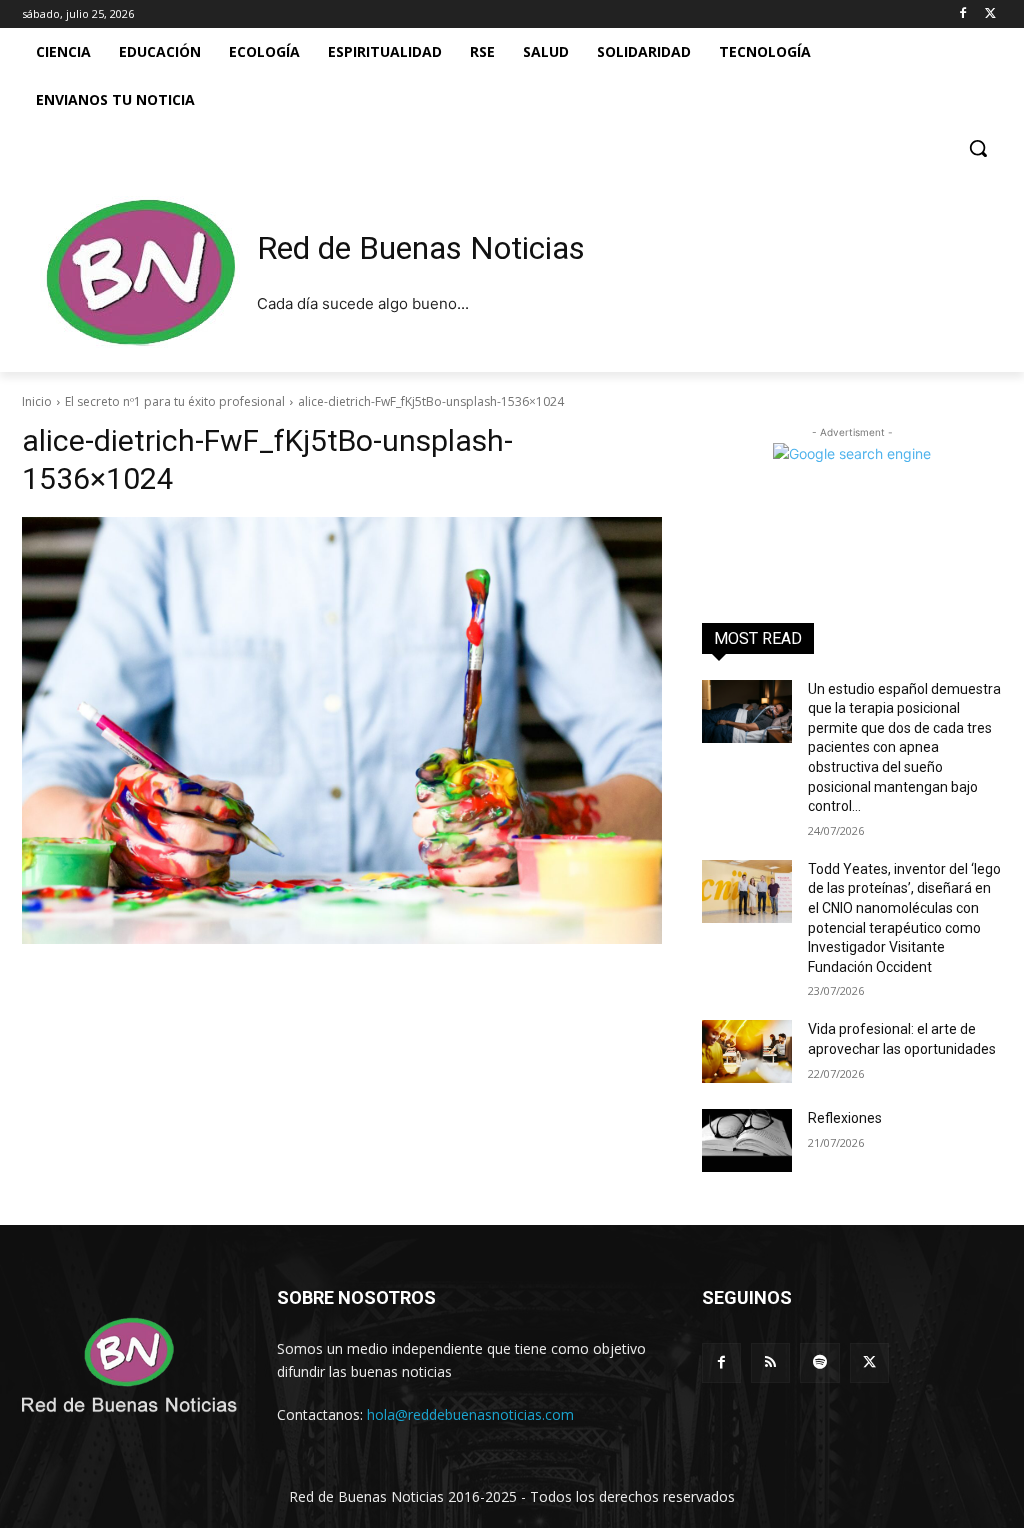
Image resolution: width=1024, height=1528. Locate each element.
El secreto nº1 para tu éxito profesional (175, 401)
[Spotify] (819, 1362)
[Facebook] (962, 14)
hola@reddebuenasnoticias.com (470, 1414)
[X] (990, 14)
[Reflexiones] (747, 1140)
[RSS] (770, 1362)
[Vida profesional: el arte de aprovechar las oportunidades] (747, 1051)
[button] (978, 148)
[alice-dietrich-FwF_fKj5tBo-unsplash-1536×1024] (342, 730)
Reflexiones (845, 1118)
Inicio (37, 401)
